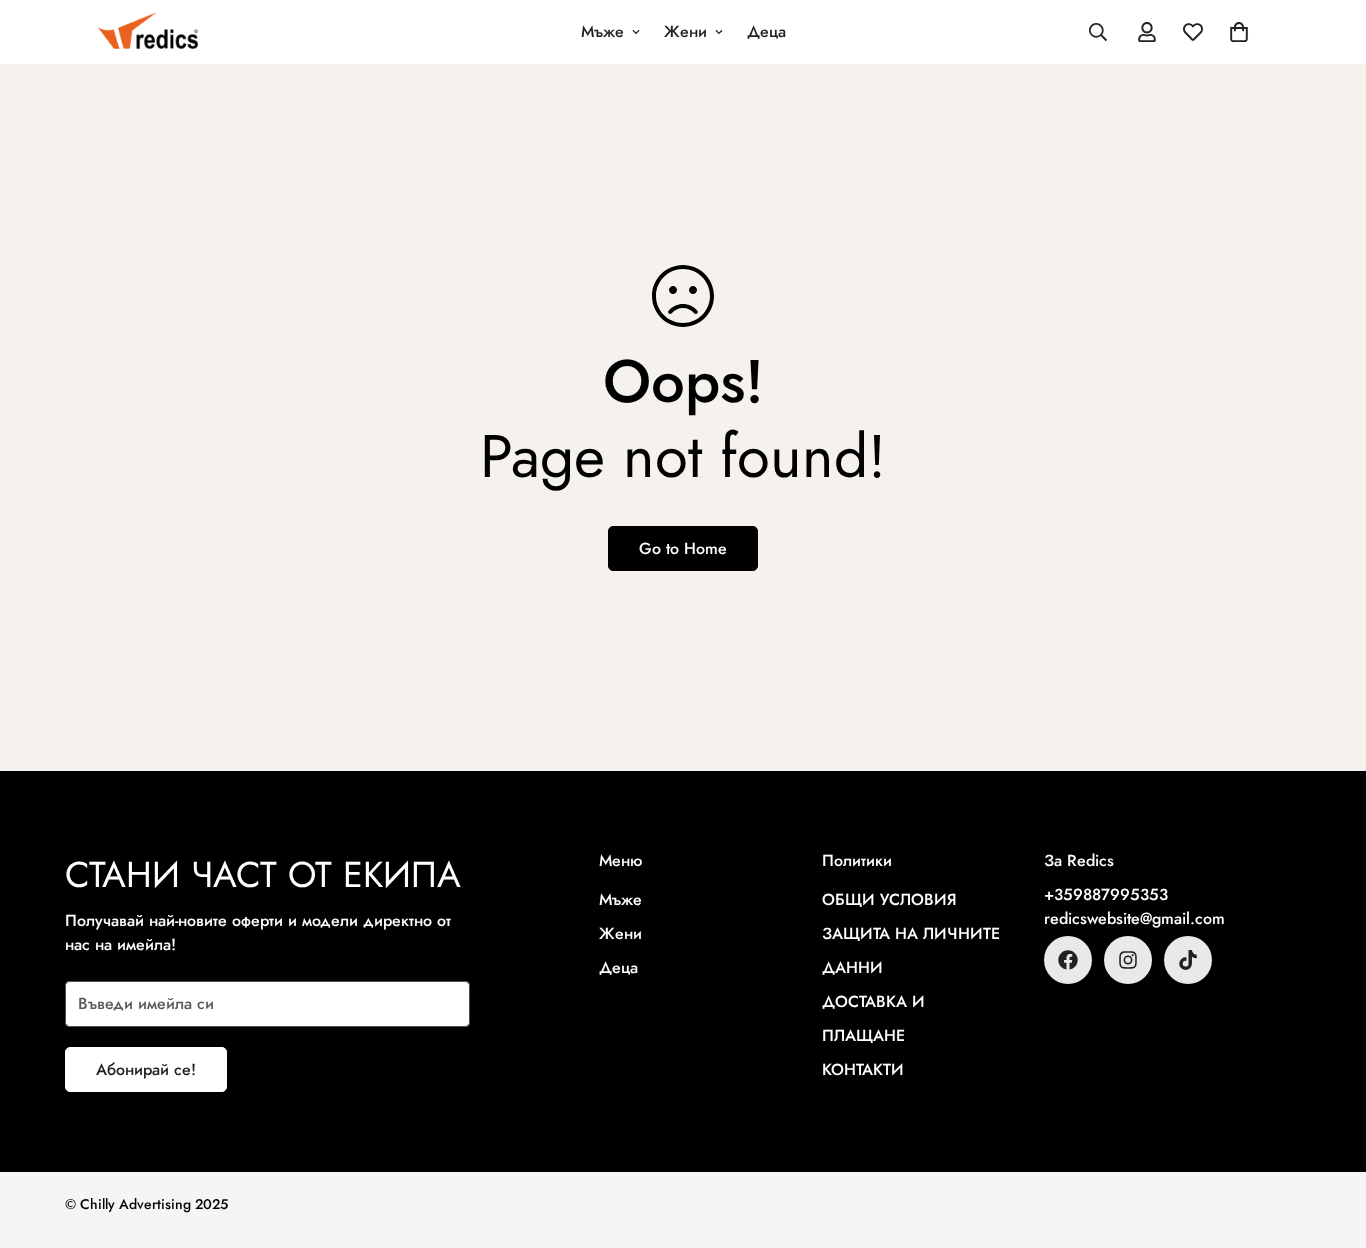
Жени (685, 31)
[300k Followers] (1068, 960)
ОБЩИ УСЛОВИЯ (889, 899)
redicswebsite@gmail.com (1134, 918)
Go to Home (683, 548)
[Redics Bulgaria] (148, 32)
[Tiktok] (1188, 960)
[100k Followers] (1128, 960)
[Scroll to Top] (1327, 1139)
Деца (766, 31)
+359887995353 (1106, 894)
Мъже (602, 31)
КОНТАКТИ (863, 1069)
